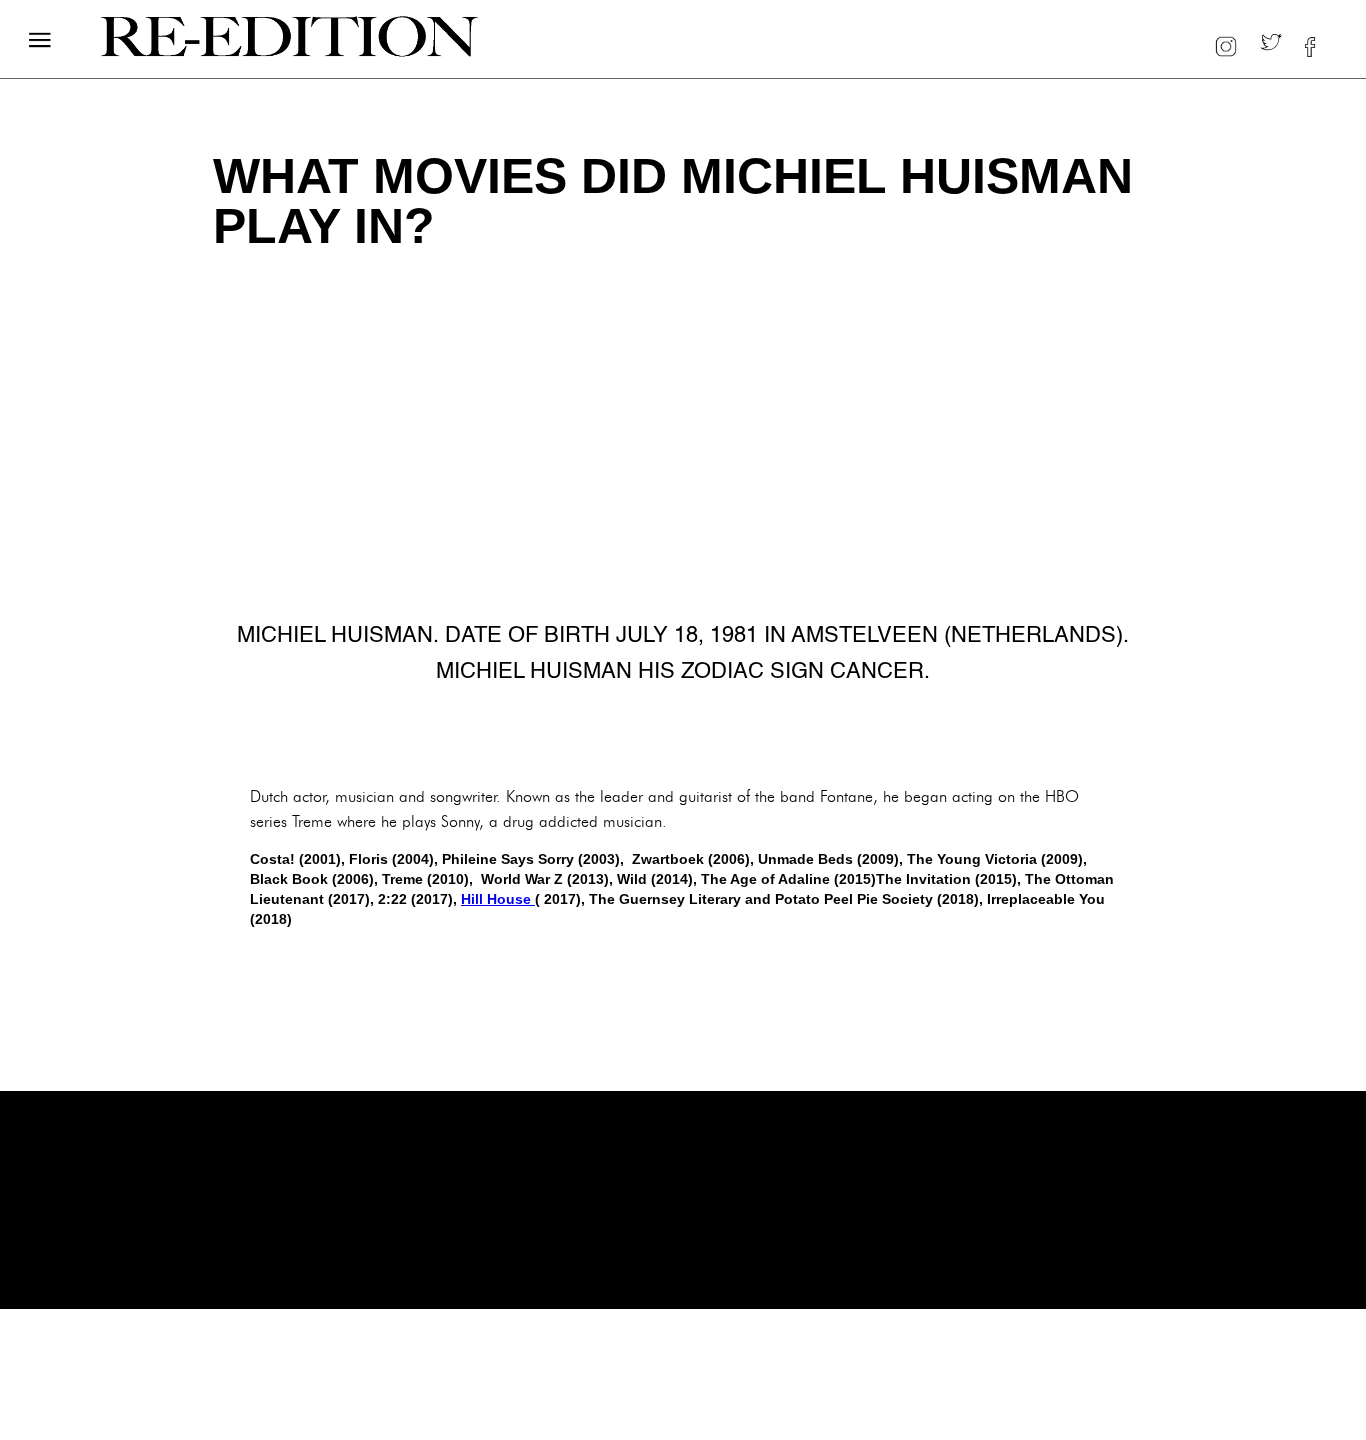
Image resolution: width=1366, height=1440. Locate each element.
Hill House (498, 899)
